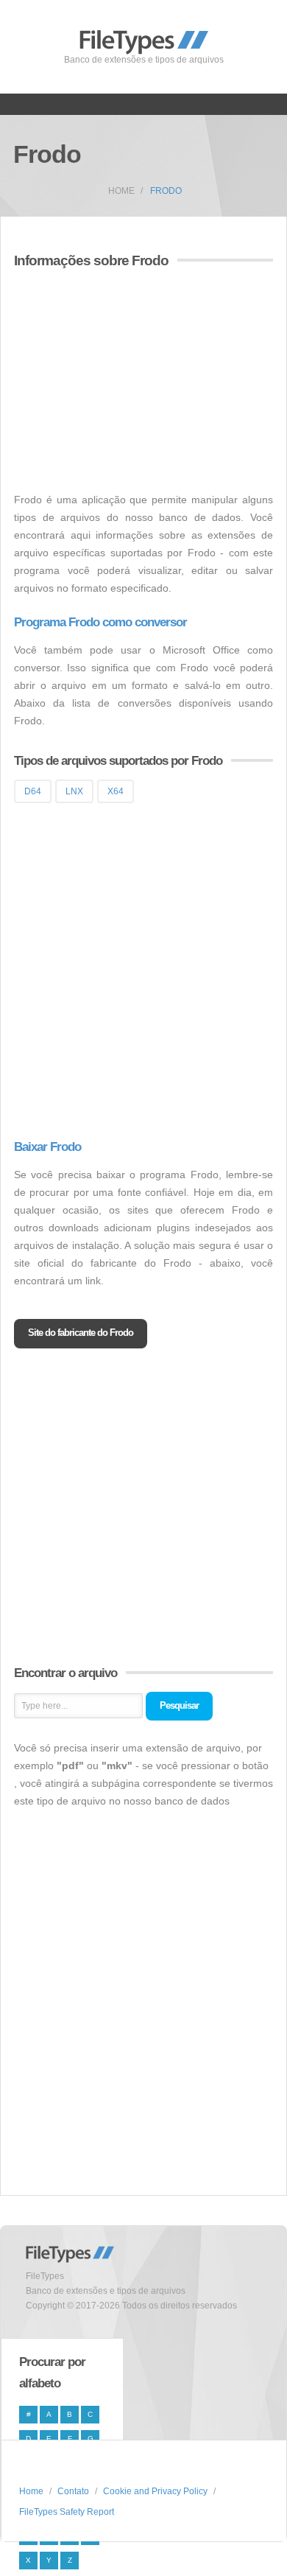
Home (121, 191)
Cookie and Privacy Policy (155, 2491)
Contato (73, 2491)
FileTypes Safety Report (67, 2512)
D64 (33, 791)
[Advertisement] (138, 382)
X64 (116, 791)
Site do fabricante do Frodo (81, 1333)
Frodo (166, 191)
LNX (74, 791)
